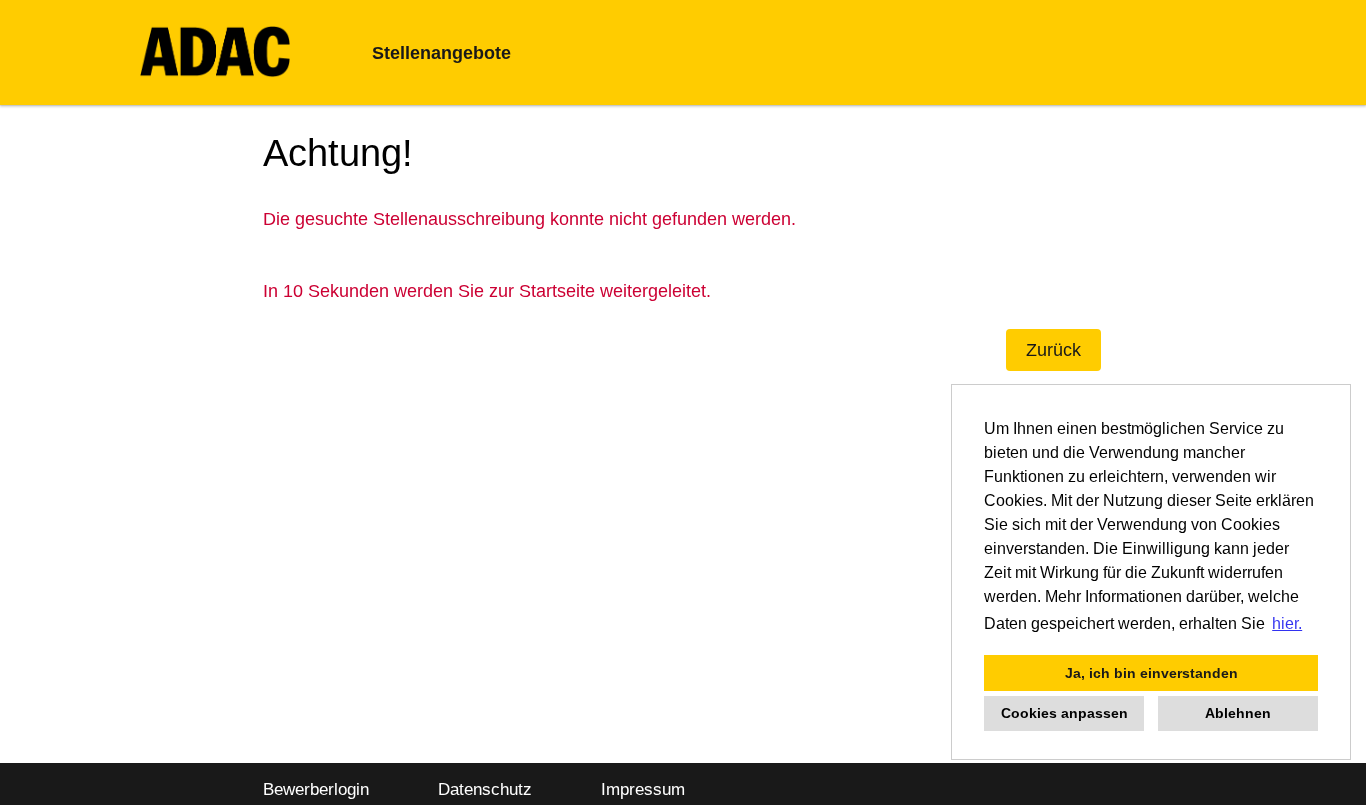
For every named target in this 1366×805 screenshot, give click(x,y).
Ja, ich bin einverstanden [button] (1151, 673)
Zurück (1053, 350)
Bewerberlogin (316, 789)
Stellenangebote (441, 53)
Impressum (643, 789)
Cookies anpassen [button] (1064, 713)
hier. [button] (1287, 623)
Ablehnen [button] (1238, 713)
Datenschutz (485, 789)
